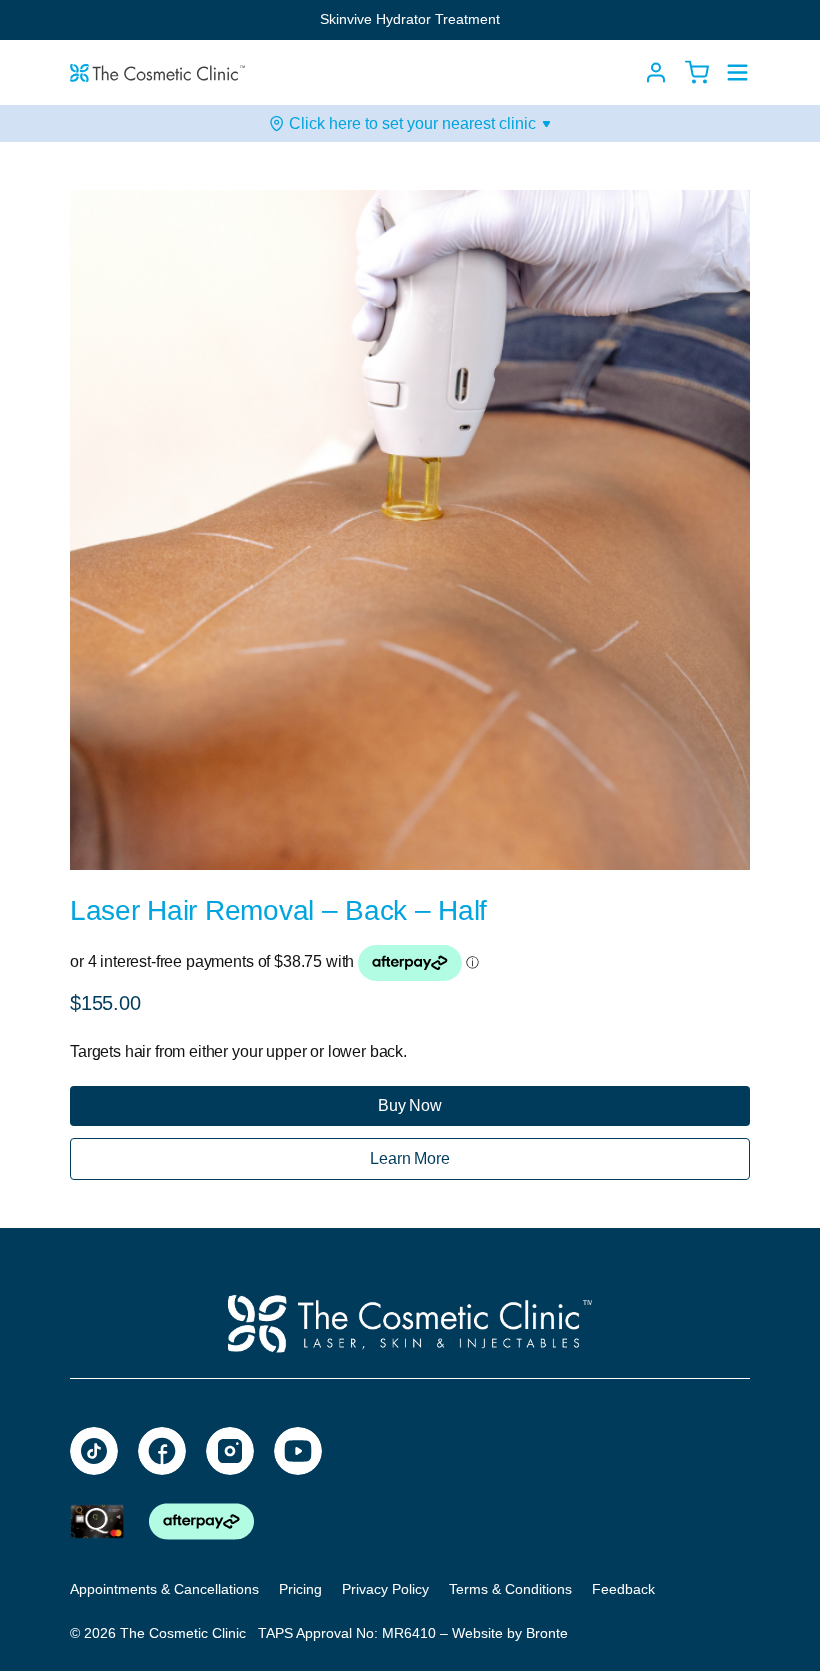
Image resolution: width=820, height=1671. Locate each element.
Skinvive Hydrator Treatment (410, 19)
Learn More (409, 1158)
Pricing (300, 1589)
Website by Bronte (510, 1633)
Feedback (623, 1589)
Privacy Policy (385, 1589)
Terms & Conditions (510, 1589)
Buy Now (410, 1105)
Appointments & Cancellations (164, 1589)
